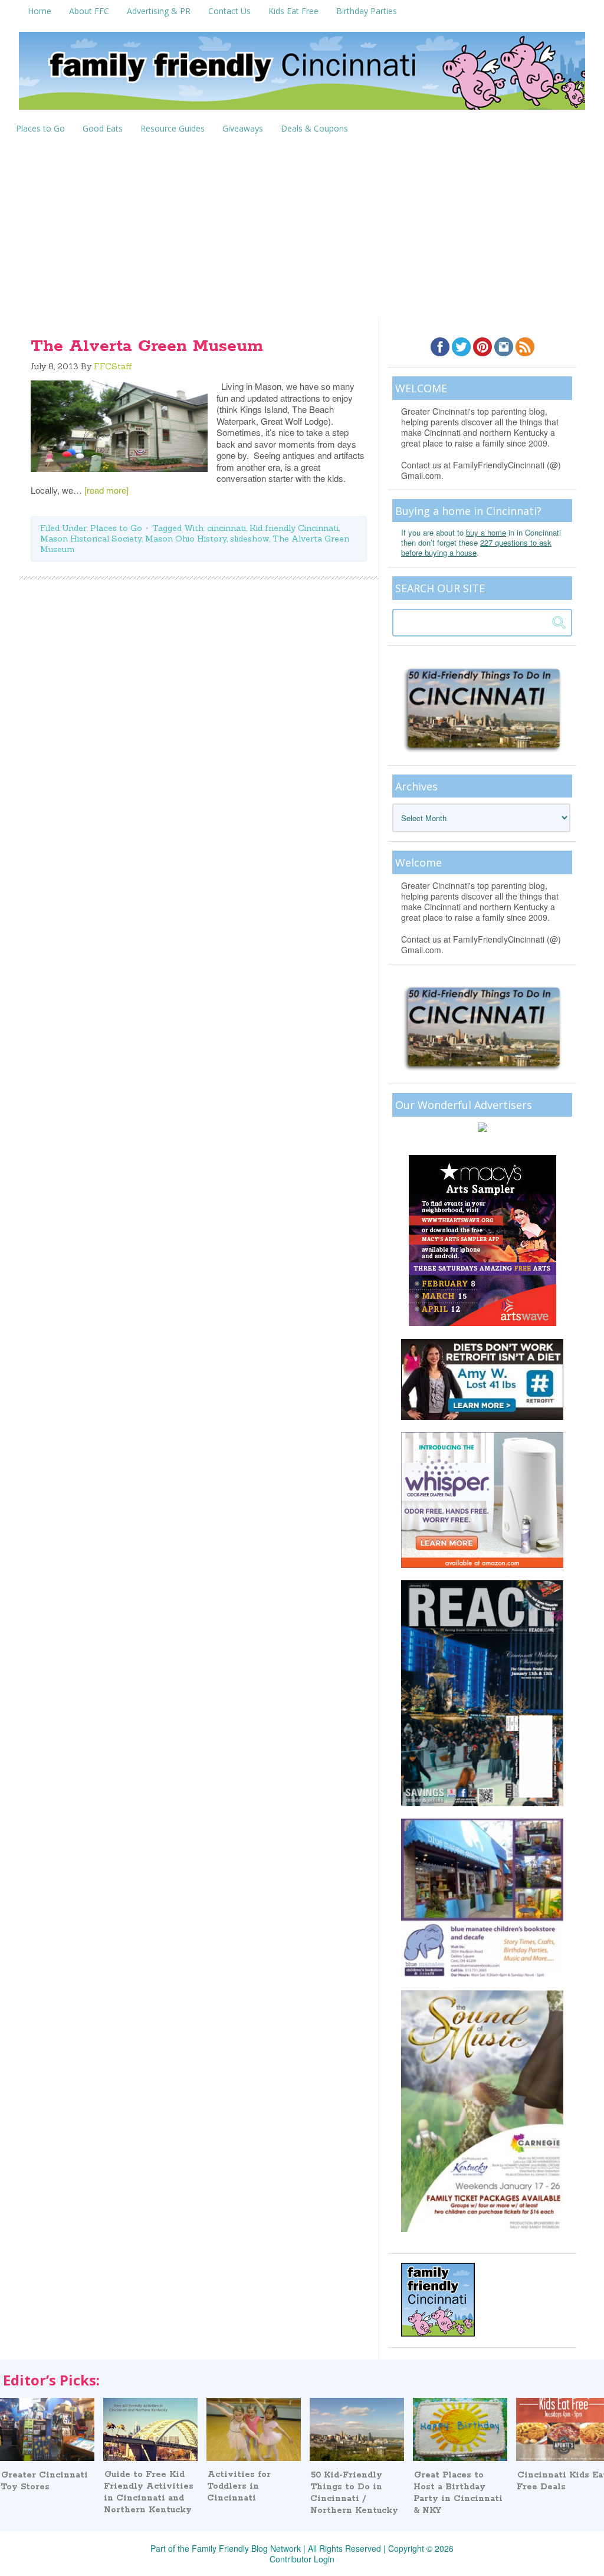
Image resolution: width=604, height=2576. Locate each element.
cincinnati (226, 528)
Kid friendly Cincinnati (294, 528)
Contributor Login (302, 2559)
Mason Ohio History (186, 539)
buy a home (486, 532)
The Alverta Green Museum (147, 346)
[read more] (106, 490)
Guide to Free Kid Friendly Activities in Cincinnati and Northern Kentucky (149, 2492)
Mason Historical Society (91, 539)
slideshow (250, 539)
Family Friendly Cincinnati (302, 75)
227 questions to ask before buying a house (476, 547)
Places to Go (116, 528)
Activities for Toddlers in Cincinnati (239, 2486)
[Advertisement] (302, 228)
